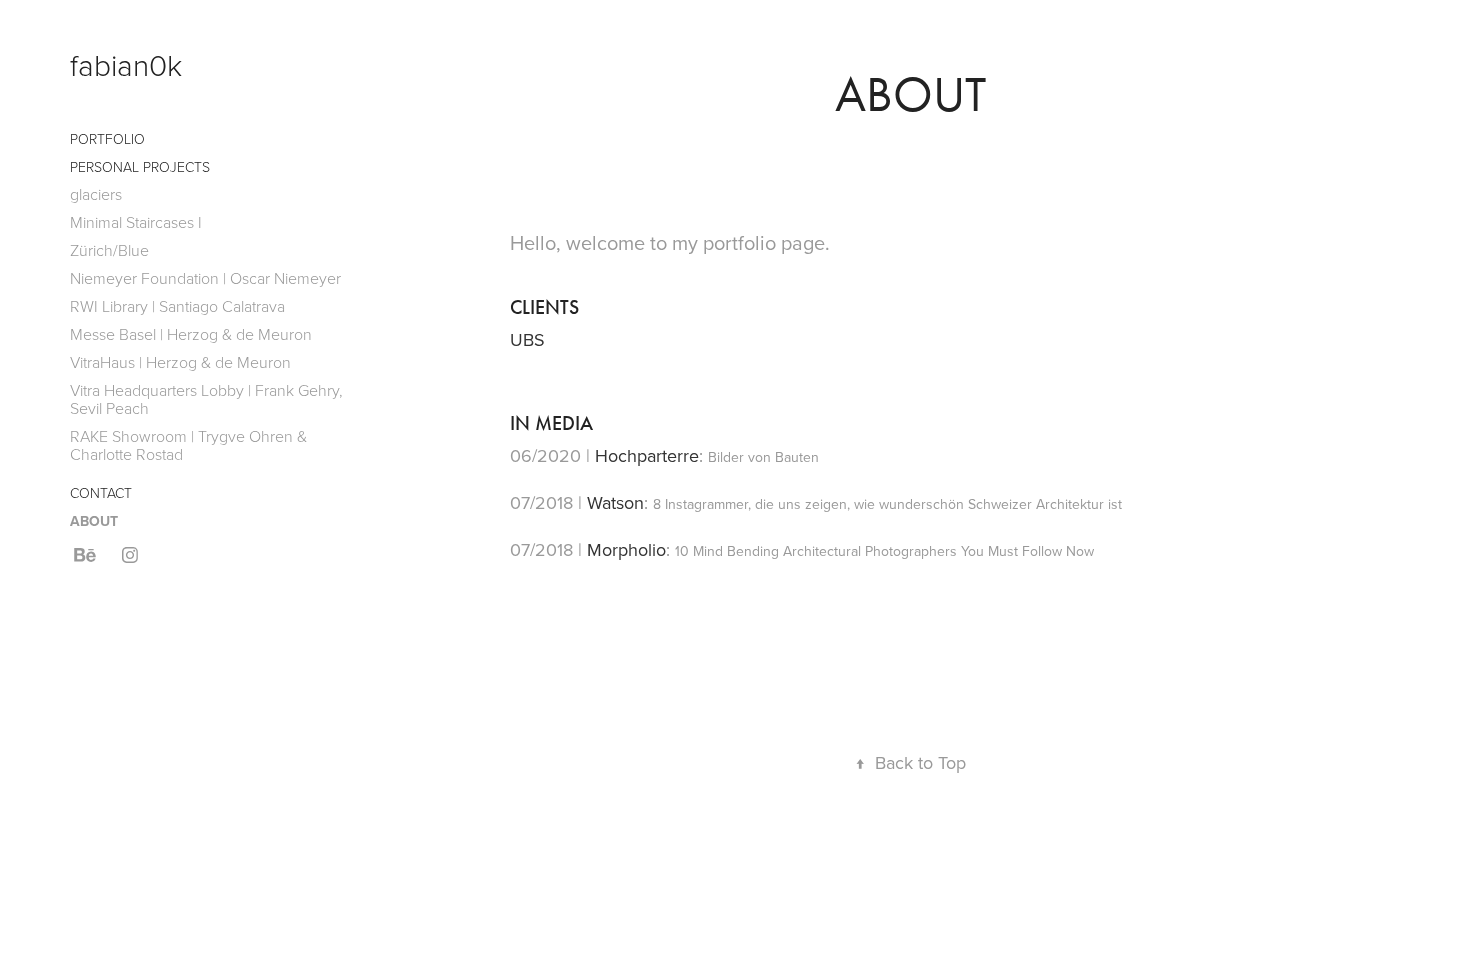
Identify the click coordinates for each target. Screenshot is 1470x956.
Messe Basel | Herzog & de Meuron (191, 334)
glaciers (96, 194)
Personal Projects (140, 166)
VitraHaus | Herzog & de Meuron (180, 362)
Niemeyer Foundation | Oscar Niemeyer (205, 278)
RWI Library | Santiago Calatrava (177, 306)
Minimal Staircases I (136, 222)
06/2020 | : (664, 455)
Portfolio (107, 138)
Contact (101, 492)
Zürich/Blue (109, 250)
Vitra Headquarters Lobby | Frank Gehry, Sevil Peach (206, 399)
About (94, 521)
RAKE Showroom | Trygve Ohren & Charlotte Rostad (188, 445)
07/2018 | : (816, 502)
